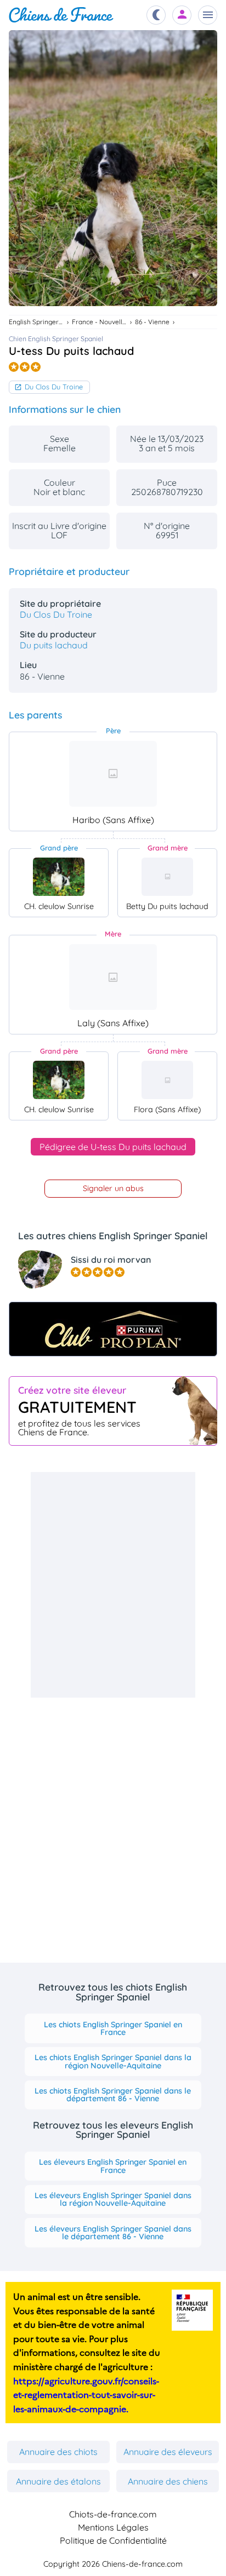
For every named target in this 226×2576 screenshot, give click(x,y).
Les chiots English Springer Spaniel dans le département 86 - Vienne (113, 2095)
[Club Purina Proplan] (113, 1329)
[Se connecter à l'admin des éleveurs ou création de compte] (182, 15)
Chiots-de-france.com (113, 2514)
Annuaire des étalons (58, 2481)
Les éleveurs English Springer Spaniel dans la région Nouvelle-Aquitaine (113, 2199)
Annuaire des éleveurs (168, 2452)
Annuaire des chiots (58, 2452)
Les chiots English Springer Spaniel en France (113, 2028)
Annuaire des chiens (168, 2481)
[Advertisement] (113, 1585)
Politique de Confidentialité (113, 2540)
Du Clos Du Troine (54, 387)
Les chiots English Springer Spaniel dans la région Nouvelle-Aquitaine (113, 2061)
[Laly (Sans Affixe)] (113, 977)
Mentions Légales (113, 2527)
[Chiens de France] (61, 15)
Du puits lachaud (54, 645)
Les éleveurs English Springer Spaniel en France (113, 2166)
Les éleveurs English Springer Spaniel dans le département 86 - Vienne (113, 2233)
